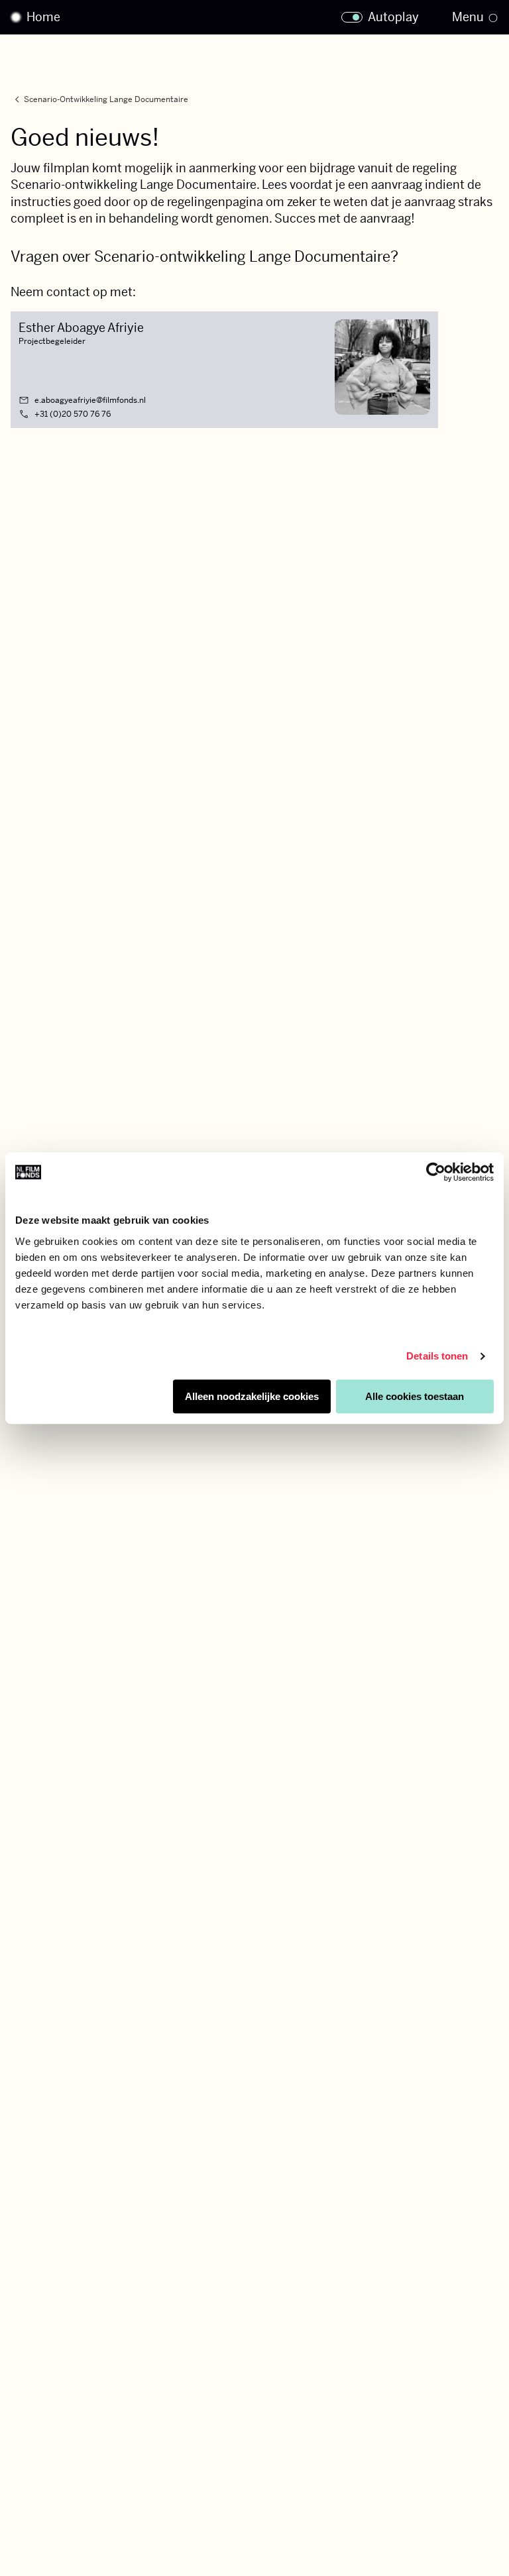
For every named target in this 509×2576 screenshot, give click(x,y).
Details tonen (437, 1356)
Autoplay (393, 17)
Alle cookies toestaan (415, 1396)
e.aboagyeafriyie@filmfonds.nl (90, 400)
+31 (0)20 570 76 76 (73, 414)
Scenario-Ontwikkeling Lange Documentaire (99, 100)
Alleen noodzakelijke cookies (252, 1396)
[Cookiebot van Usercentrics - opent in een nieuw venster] (436, 1172)
